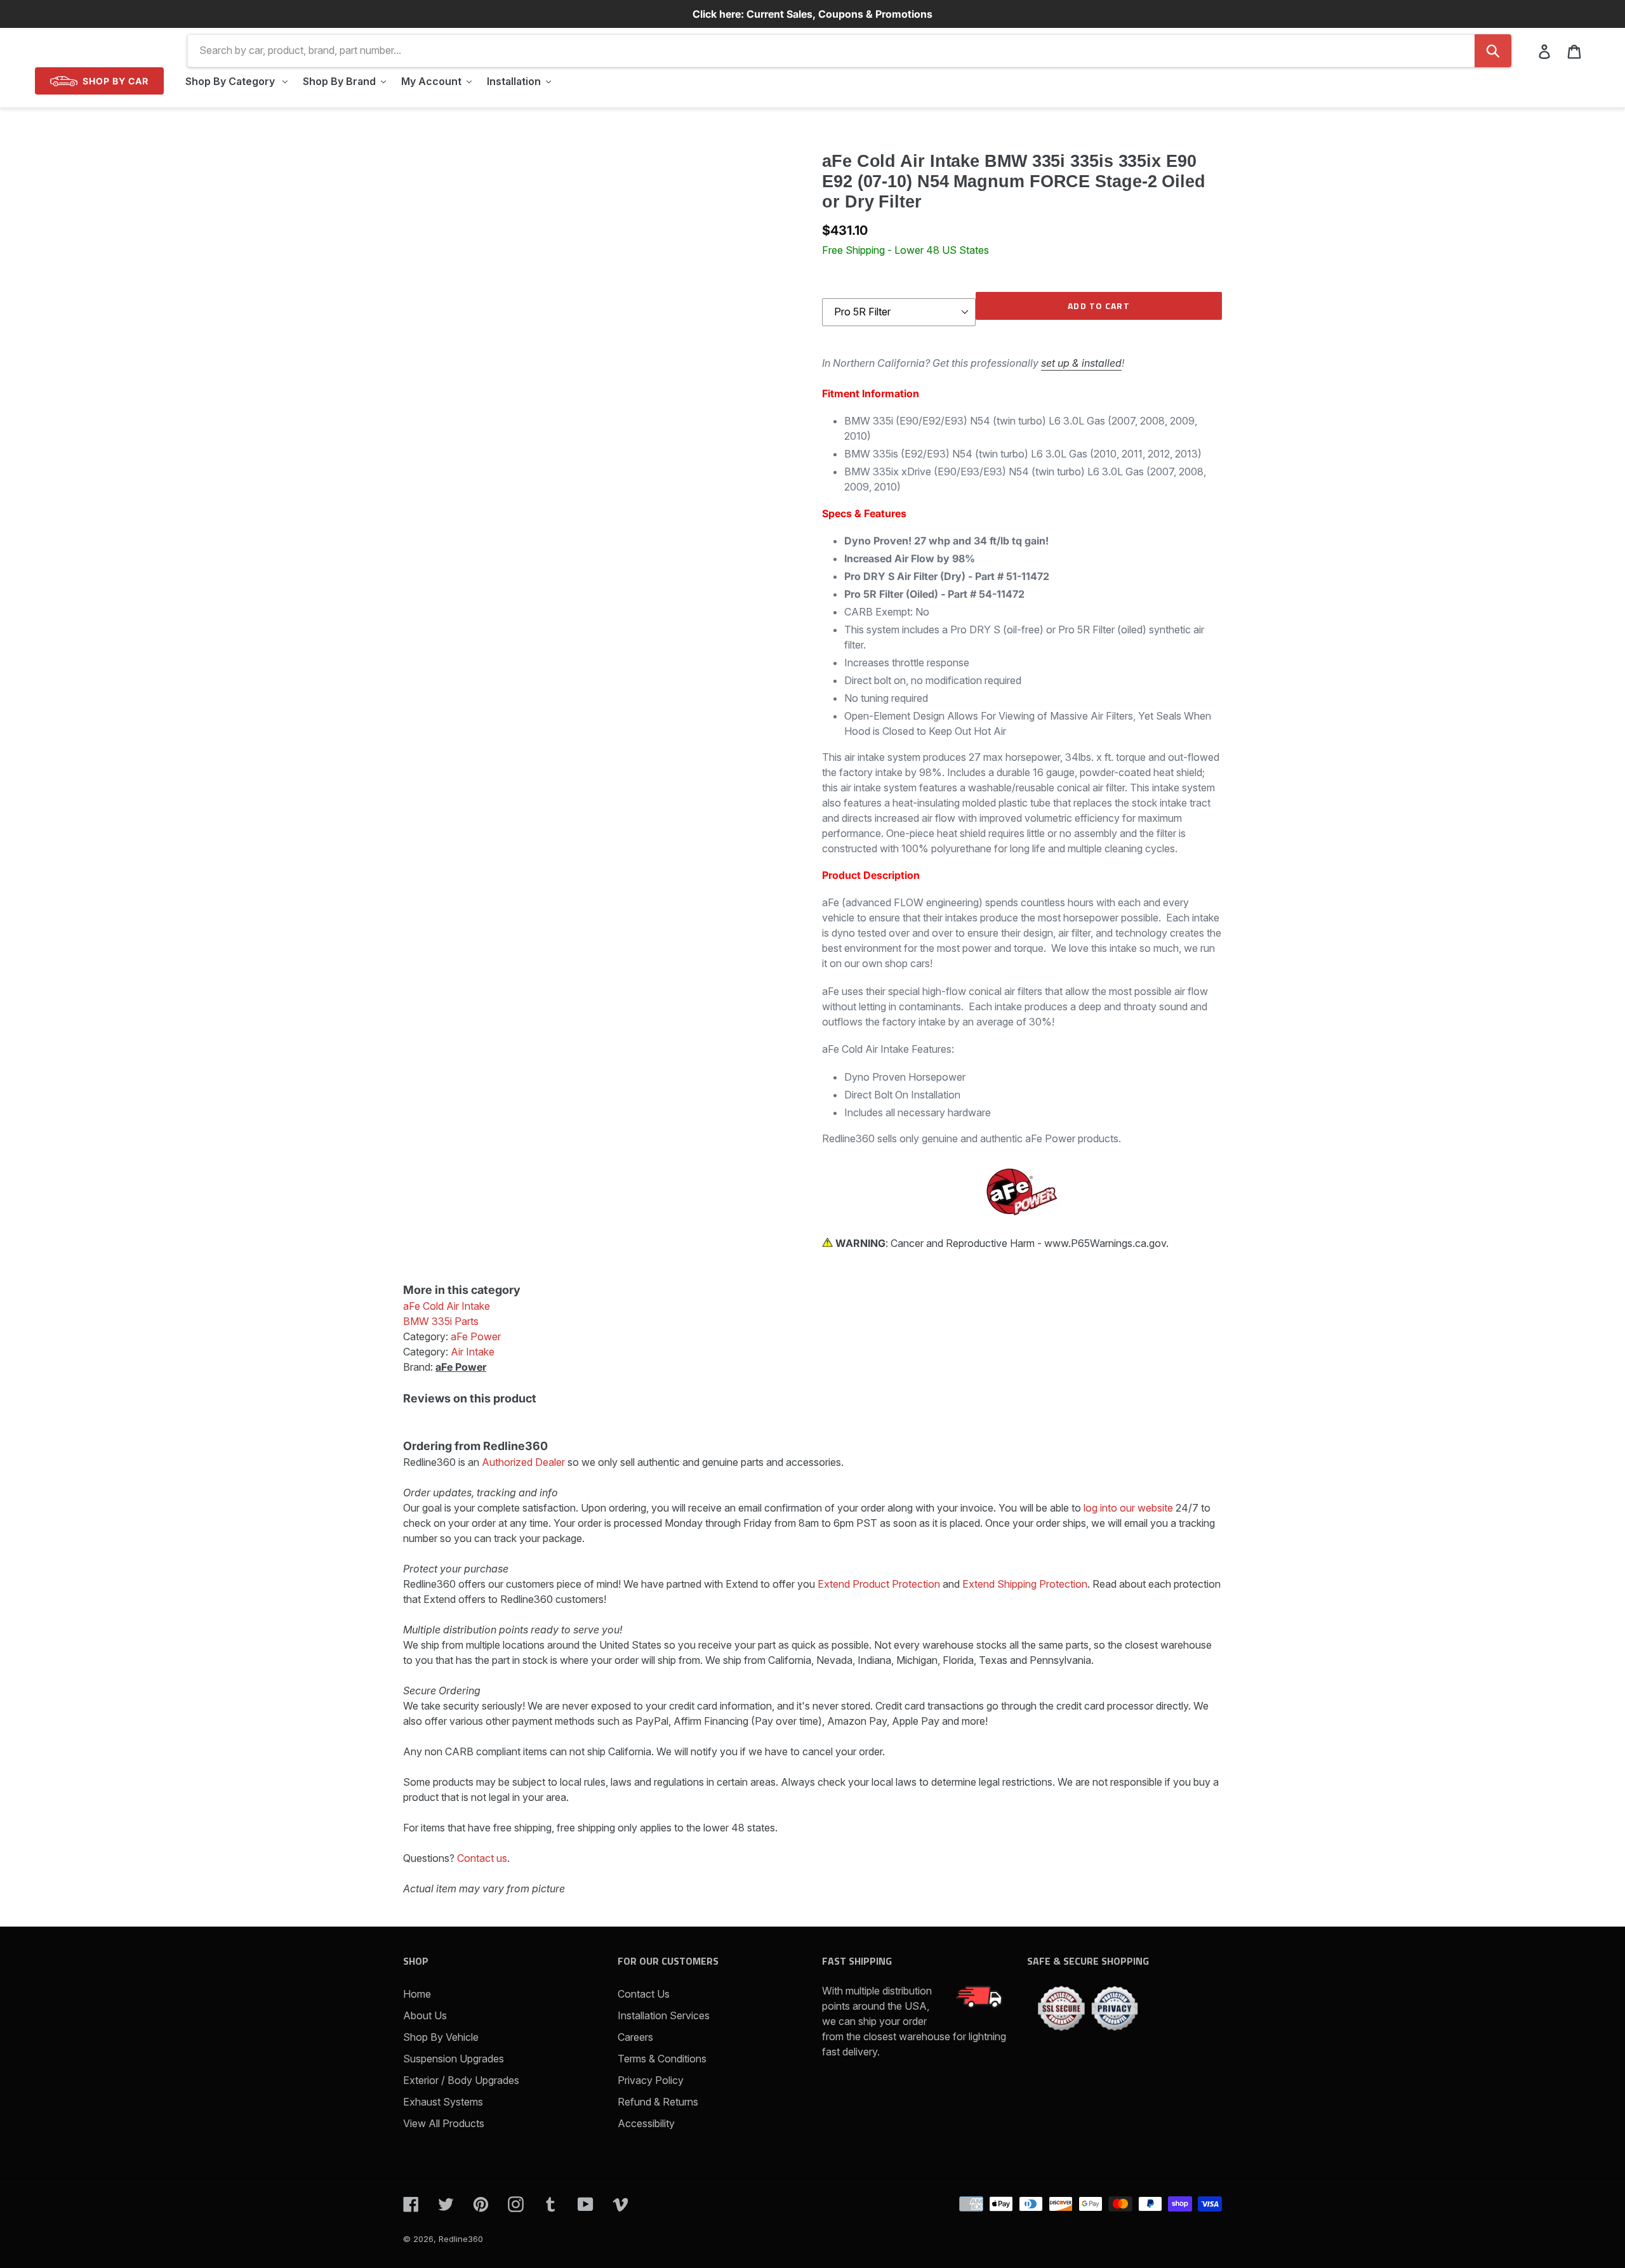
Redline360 (461, 2239)
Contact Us (644, 1994)
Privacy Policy (651, 2080)
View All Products (444, 2123)
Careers (635, 2037)
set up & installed (1081, 363)
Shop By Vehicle (441, 2037)
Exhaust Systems (443, 2102)
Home (417, 1994)
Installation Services (664, 2015)
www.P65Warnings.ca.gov (1105, 1243)
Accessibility (646, 2123)
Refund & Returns (658, 2102)
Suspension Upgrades (454, 2059)
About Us (425, 2015)
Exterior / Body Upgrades (461, 2080)
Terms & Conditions (662, 2059)
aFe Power (461, 1367)
